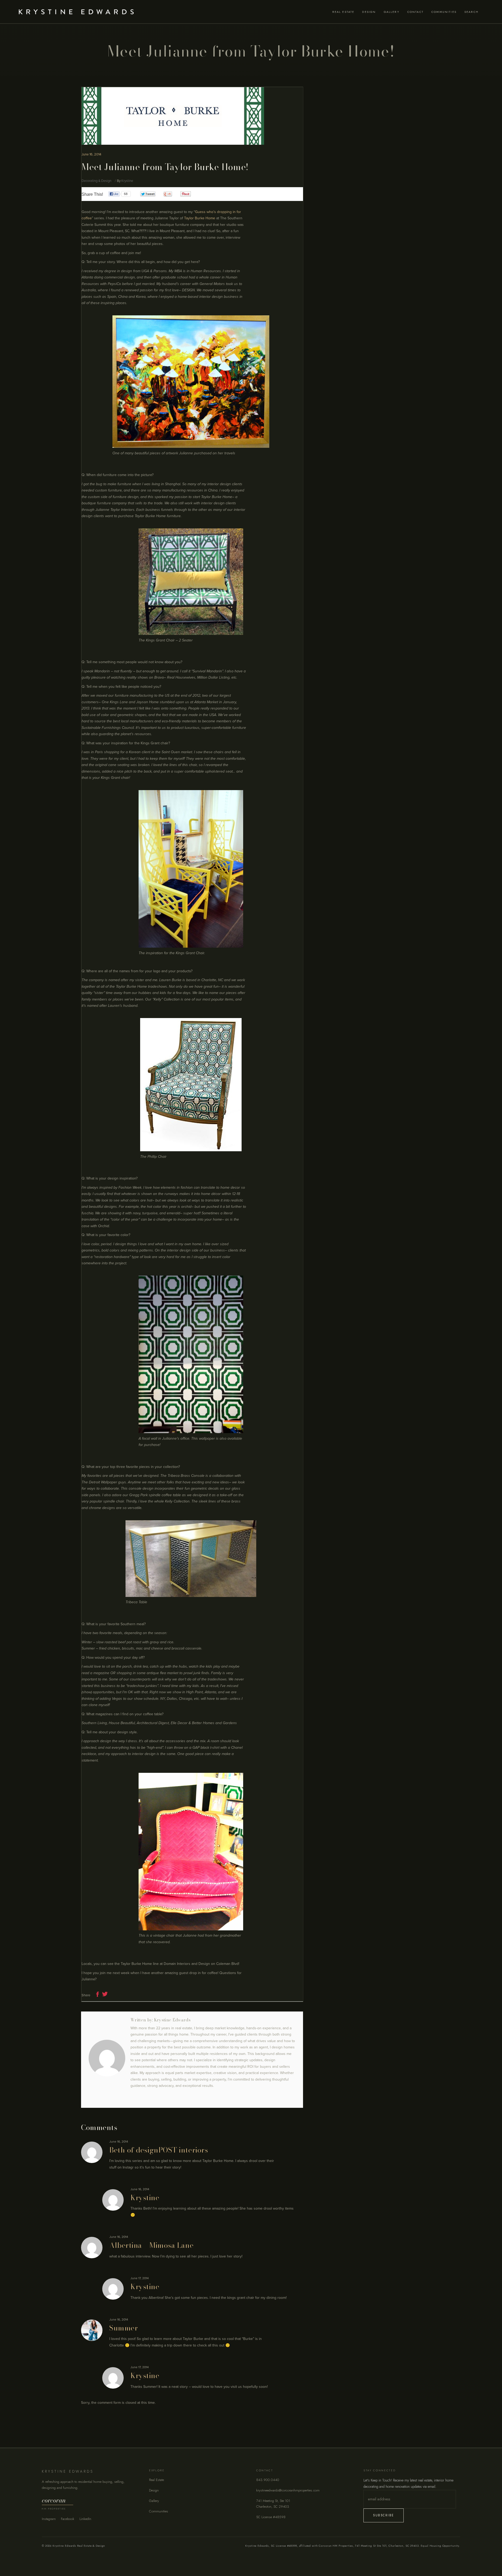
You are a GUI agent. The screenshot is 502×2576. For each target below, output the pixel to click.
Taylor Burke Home (200, 218)
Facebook (68, 2519)
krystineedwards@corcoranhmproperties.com (288, 2490)
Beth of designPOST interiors (159, 2150)
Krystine (127, 181)
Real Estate (156, 2480)
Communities (159, 2511)
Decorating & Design (96, 181)
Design (154, 2490)
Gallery (154, 2501)
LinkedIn (85, 2519)
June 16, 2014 (91, 154)
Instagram (49, 2519)
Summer (124, 2328)
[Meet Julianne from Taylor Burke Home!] (107, 2058)
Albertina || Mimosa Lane (151, 2245)
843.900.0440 (268, 2480)
